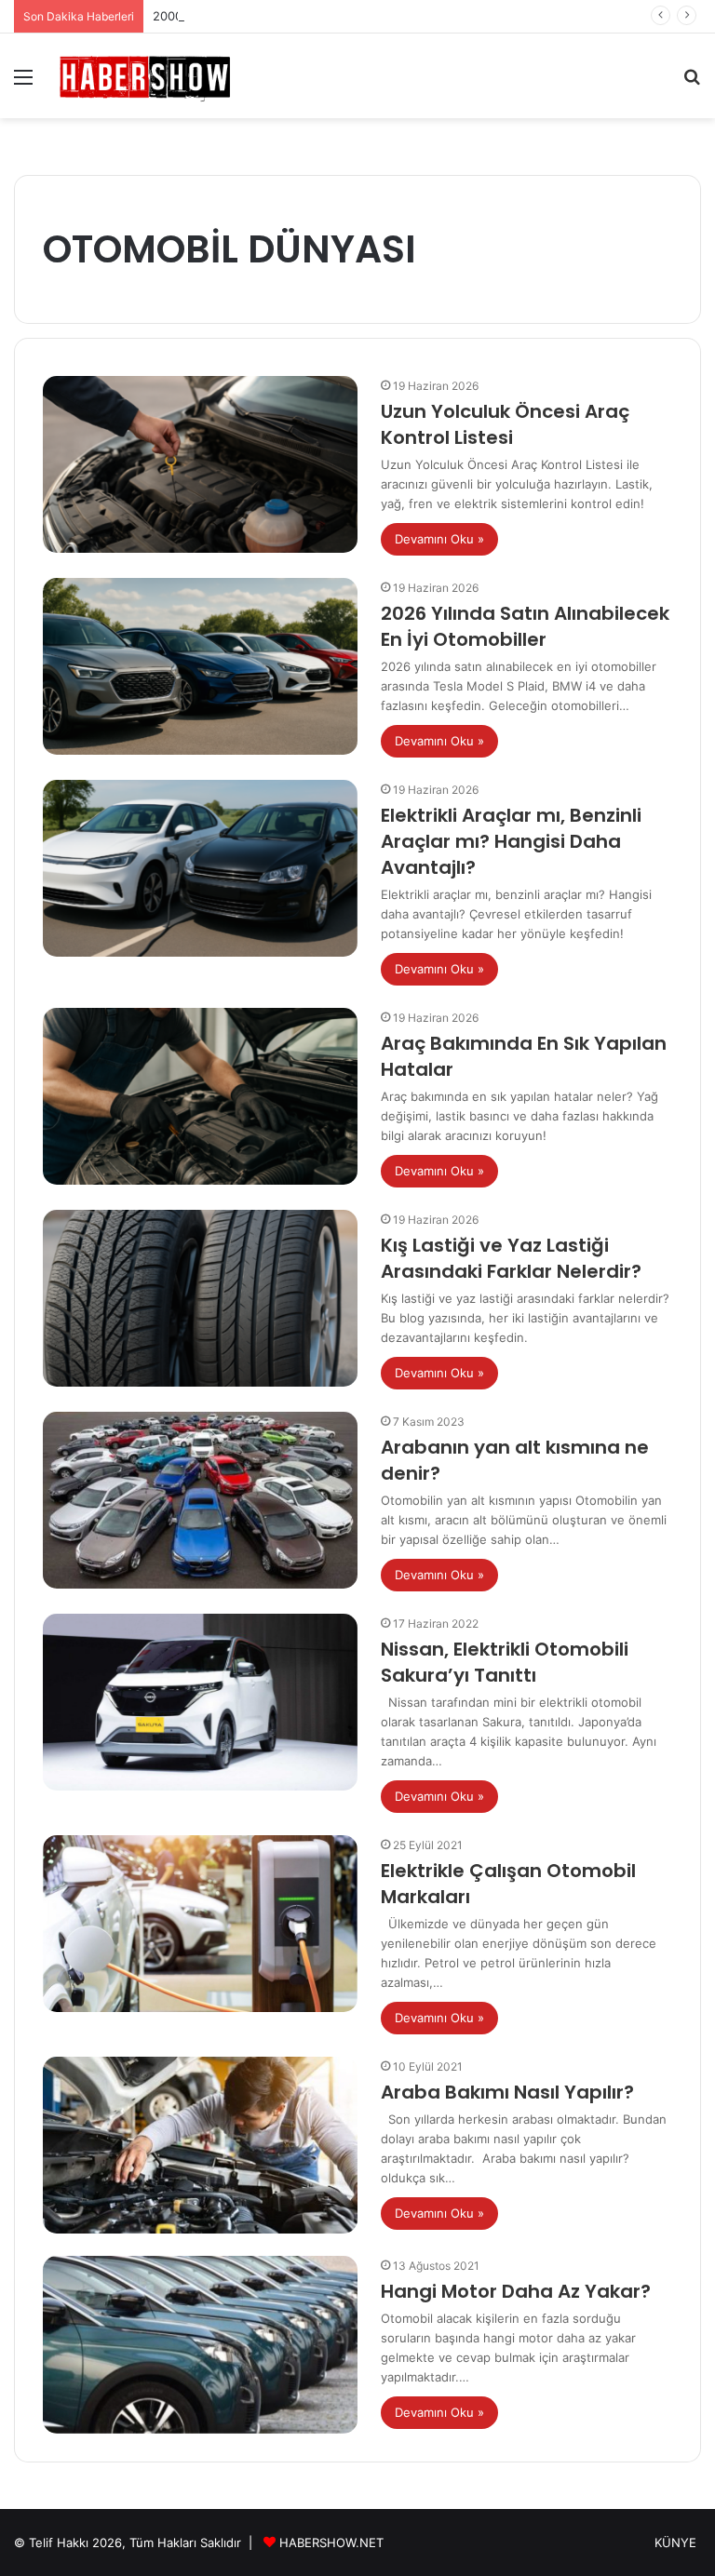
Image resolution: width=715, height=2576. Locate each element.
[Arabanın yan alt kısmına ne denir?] (200, 1501)
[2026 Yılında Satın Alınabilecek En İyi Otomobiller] (200, 667)
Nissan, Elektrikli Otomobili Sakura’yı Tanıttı (505, 1662)
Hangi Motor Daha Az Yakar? (516, 2291)
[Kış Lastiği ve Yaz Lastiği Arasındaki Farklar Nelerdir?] (200, 1299)
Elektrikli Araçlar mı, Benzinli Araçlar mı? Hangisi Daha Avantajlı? (511, 841)
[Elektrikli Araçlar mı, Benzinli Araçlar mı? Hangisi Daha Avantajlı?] (200, 869)
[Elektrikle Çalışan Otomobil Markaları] (200, 1924)
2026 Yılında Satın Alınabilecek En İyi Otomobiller (525, 626)
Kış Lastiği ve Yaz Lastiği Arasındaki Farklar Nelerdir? (511, 1258)
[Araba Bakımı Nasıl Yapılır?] (200, 2146)
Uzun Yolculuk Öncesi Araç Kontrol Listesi (505, 424)
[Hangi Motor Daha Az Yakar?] (200, 2345)
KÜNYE (675, 2542)
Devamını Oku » (439, 539)
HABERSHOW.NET (331, 2542)
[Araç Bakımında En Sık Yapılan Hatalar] (200, 1097)
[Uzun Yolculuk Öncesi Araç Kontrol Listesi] (200, 465)
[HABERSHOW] (145, 76)
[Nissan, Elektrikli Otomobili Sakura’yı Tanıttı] (200, 1703)
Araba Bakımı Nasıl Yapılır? (507, 2092)
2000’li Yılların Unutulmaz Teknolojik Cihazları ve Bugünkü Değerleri (347, 16)
